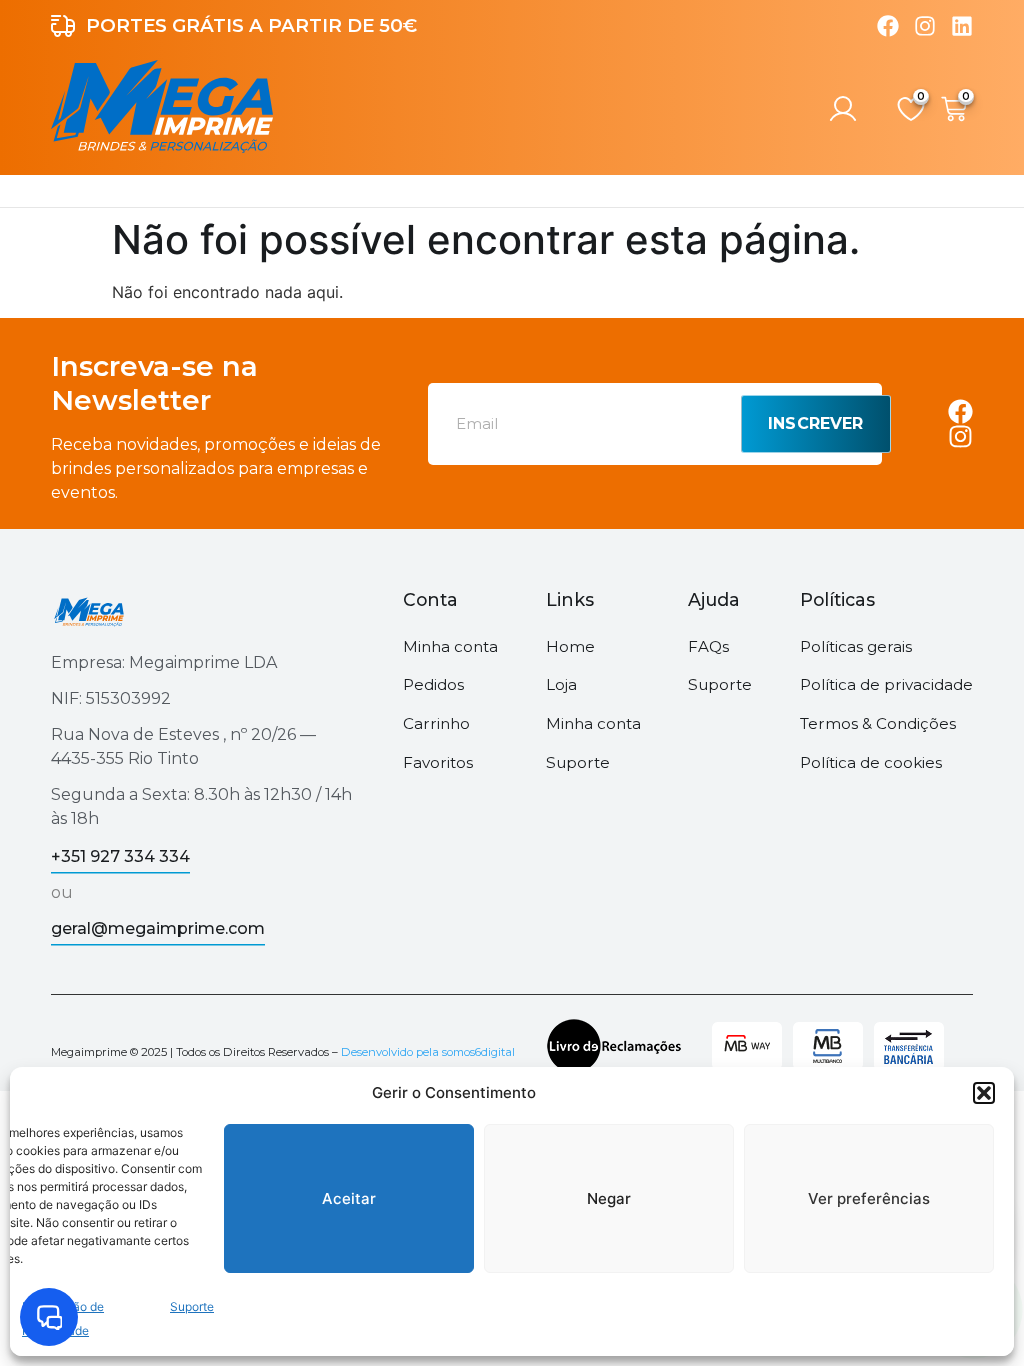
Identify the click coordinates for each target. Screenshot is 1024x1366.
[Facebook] (888, 26)
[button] (984, 1093)
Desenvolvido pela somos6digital (428, 1052)
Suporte (192, 1306)
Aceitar (349, 1198)
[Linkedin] (962, 26)
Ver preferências (869, 1198)
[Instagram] (925, 26)
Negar (609, 1198)
